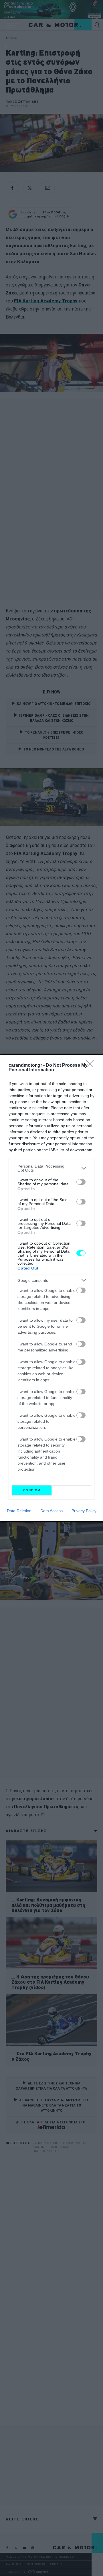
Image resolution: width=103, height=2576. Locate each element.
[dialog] (51, 1288)
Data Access (51, 1511)
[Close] (92, 1066)
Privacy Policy (84, 1511)
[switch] (81, 1182)
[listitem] (51, 1168)
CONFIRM (32, 1490)
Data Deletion (19, 1511)
